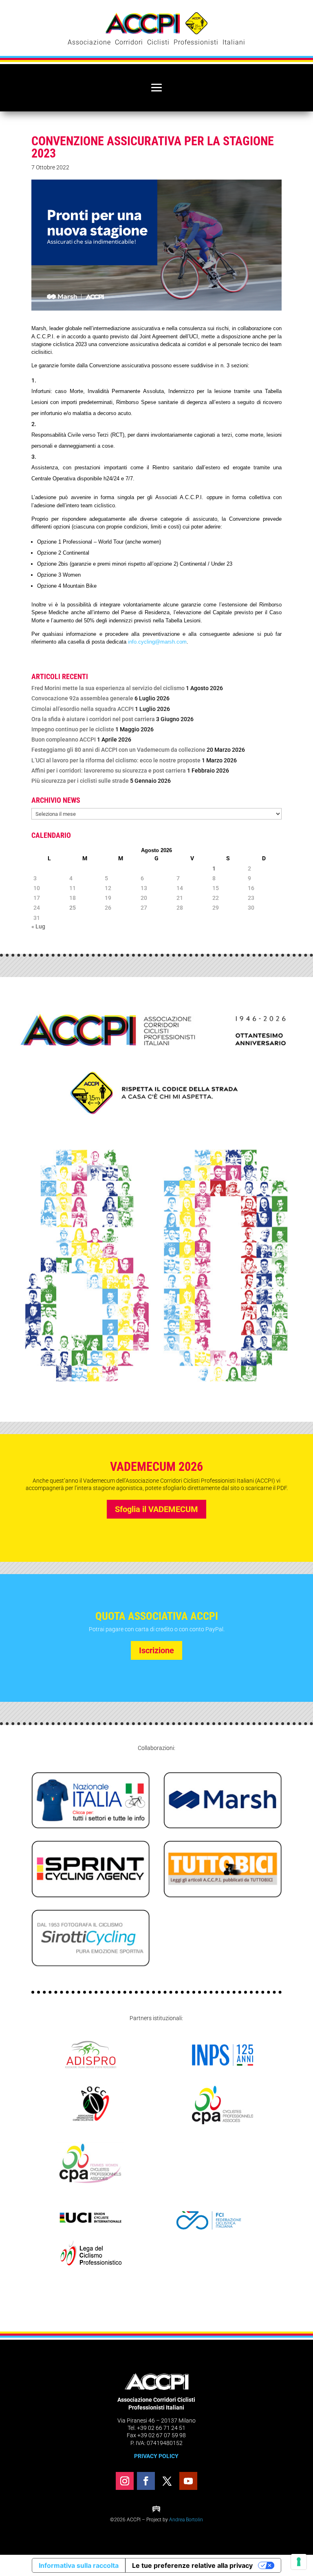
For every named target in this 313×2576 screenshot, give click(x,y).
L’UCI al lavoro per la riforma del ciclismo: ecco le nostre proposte (116, 760)
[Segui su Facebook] (146, 2481)
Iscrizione (156, 1650)
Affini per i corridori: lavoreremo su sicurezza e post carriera (109, 771)
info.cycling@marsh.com (157, 642)
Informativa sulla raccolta (79, 2565)
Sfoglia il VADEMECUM (156, 1509)
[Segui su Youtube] (188, 2481)
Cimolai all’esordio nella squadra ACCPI (83, 709)
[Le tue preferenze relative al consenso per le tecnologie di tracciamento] (299, 2562)
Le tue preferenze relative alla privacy (192, 2565)
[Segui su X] (167, 2481)
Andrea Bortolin (186, 2520)
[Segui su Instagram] (125, 2481)
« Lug (38, 926)
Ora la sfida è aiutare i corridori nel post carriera (93, 719)
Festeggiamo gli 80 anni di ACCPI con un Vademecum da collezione (118, 750)
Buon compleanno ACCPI (64, 739)
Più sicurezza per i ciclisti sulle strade (80, 781)
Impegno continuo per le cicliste (73, 729)
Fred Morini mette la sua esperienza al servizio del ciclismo (108, 688)
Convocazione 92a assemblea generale (82, 698)
